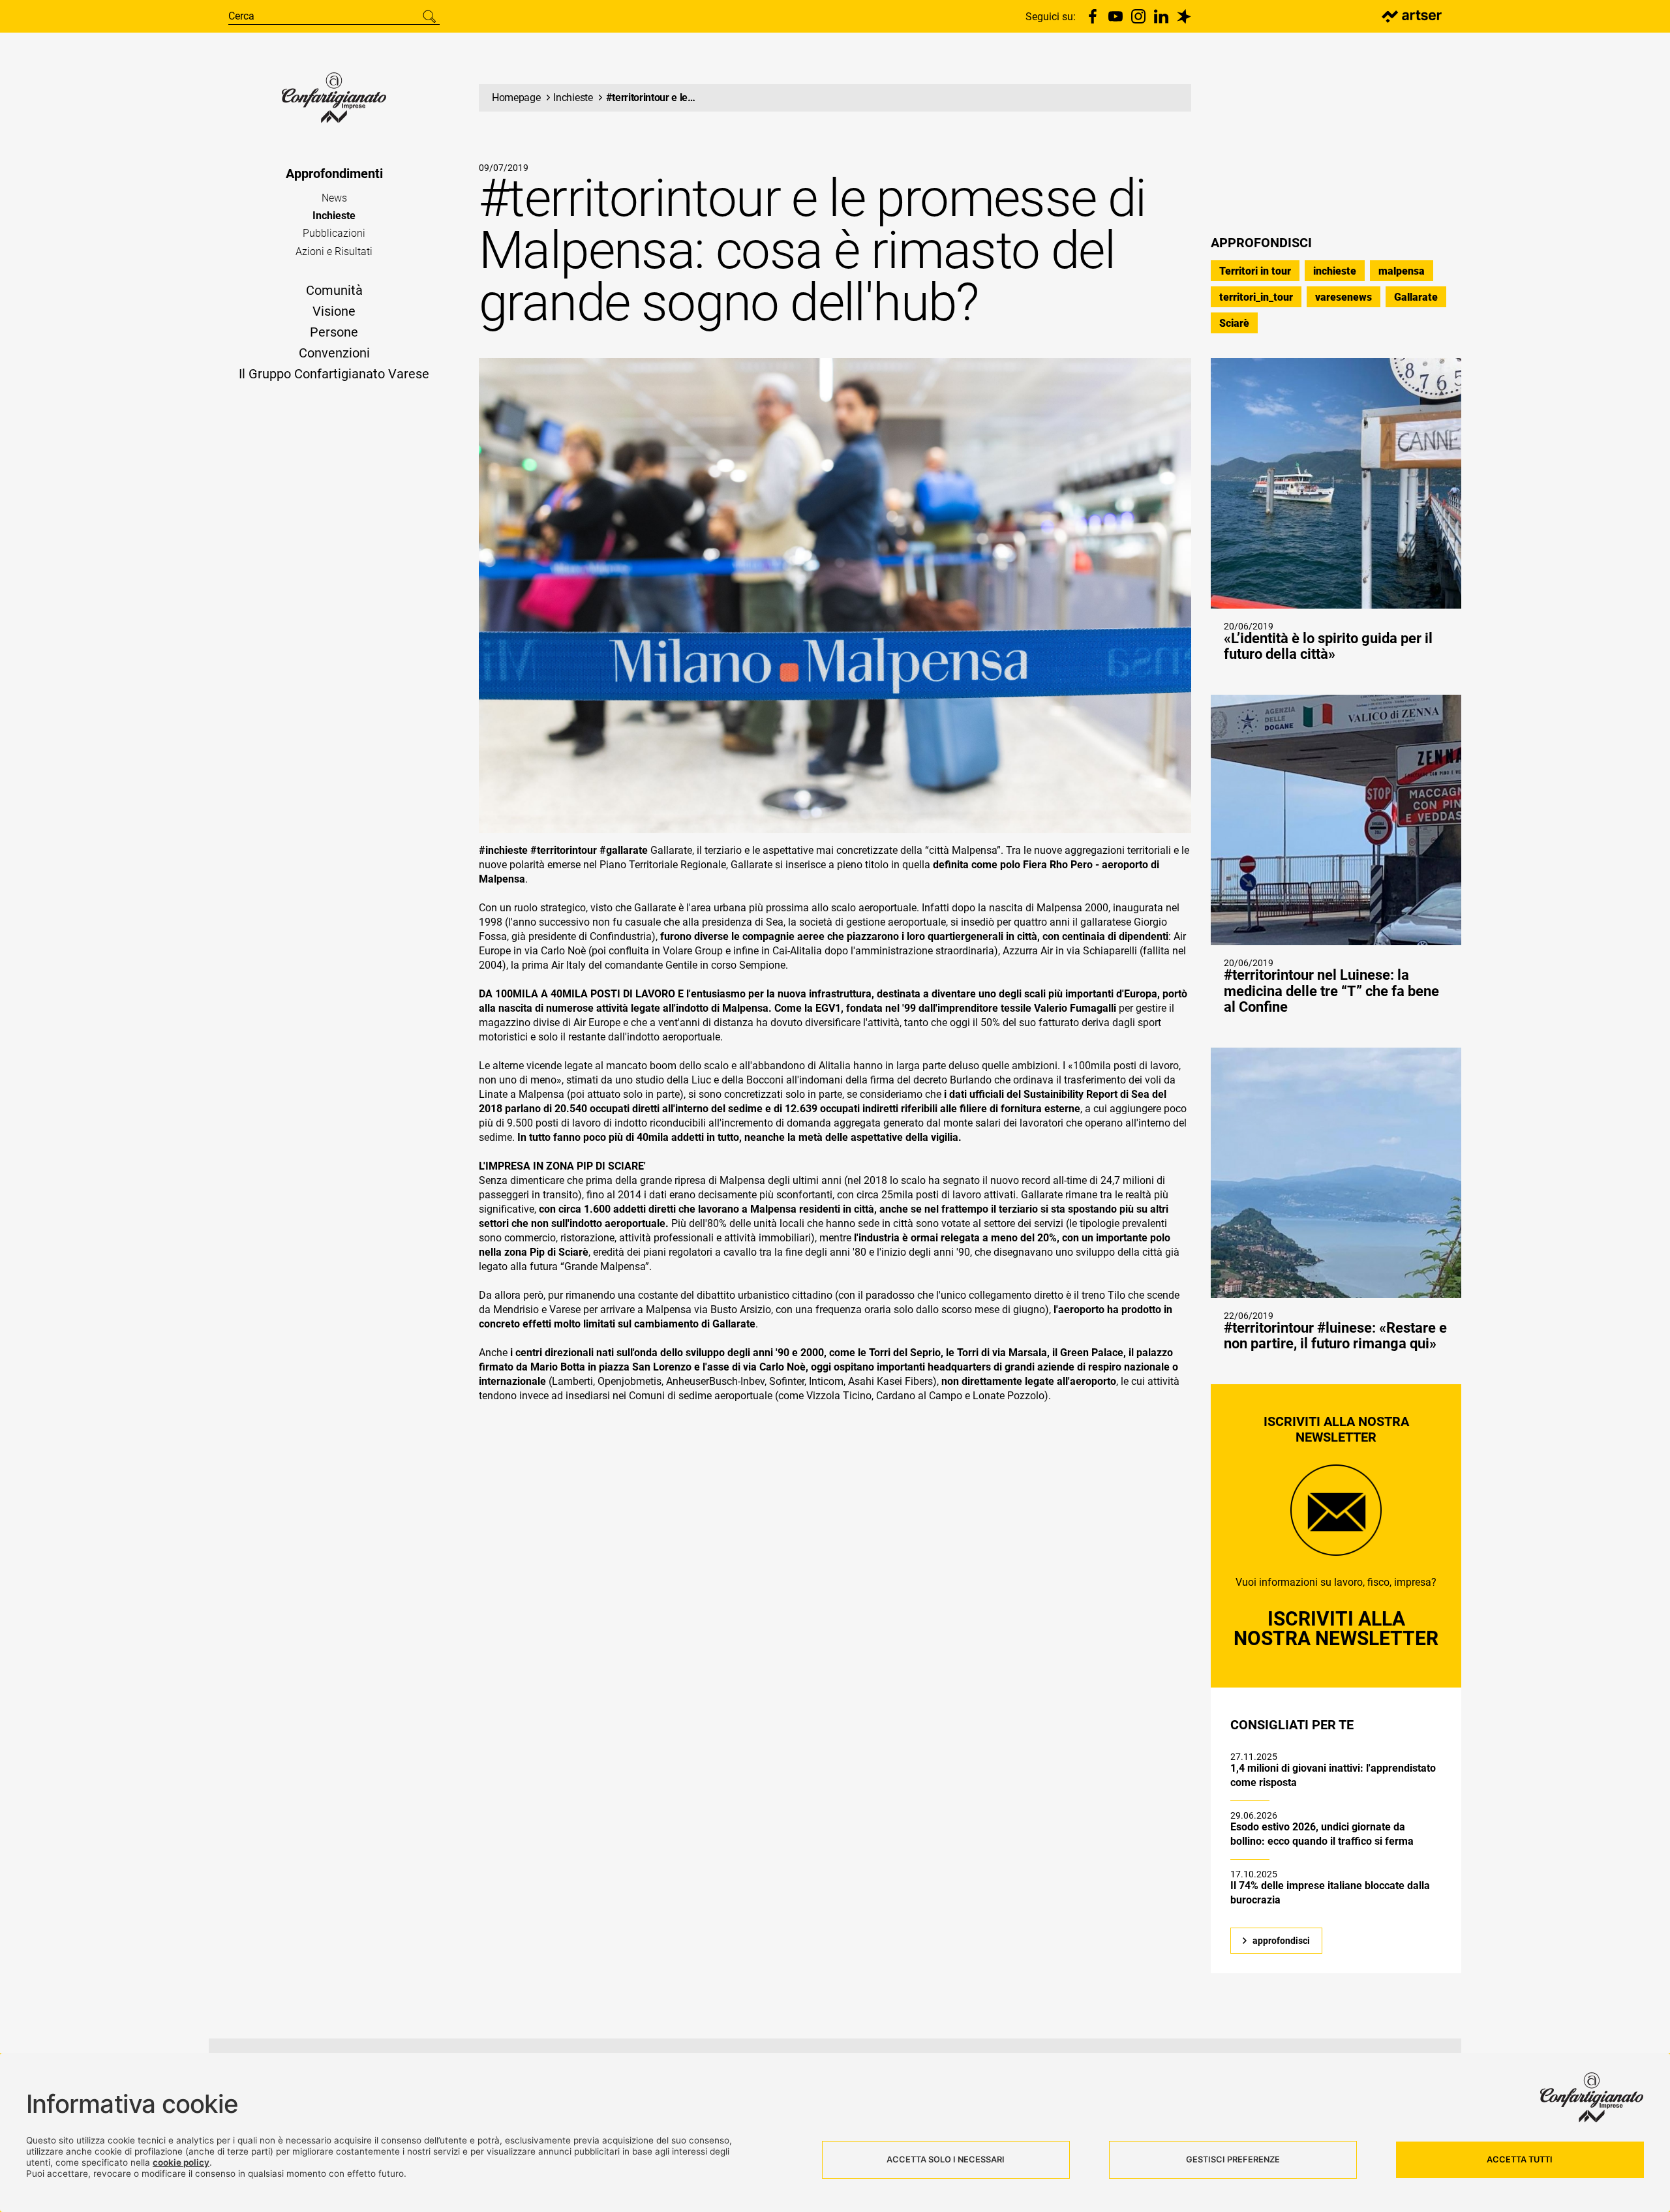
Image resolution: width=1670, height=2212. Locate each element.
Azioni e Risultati (334, 251)
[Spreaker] (1184, 16)
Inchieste (334, 216)
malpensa (1402, 271)
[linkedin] (1161, 16)
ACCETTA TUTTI (1520, 2159)
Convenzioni (334, 353)
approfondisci (1281, 1941)
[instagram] (1138, 16)
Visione (334, 311)
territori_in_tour (1256, 297)
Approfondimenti (334, 174)
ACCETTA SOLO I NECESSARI (946, 2159)
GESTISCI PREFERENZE (1233, 2159)
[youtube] (1116, 16)
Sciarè (1234, 323)
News (334, 198)
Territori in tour (1255, 271)
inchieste (1335, 271)
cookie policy (181, 2162)
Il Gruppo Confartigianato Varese (334, 374)
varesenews (1344, 297)
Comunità (334, 290)
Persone (334, 332)
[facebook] (1093, 16)
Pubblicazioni (334, 233)
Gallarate (1416, 297)
